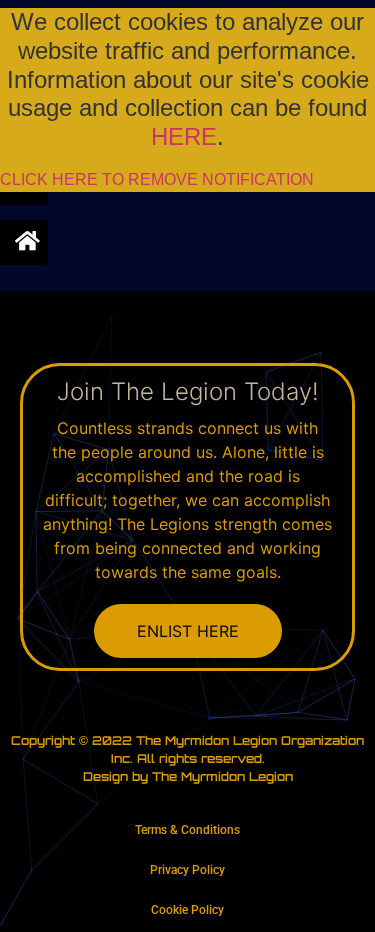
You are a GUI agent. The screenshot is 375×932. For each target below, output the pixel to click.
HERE (184, 136)
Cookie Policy (187, 910)
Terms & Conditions (187, 830)
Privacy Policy (187, 870)
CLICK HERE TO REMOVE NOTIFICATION (157, 179)
